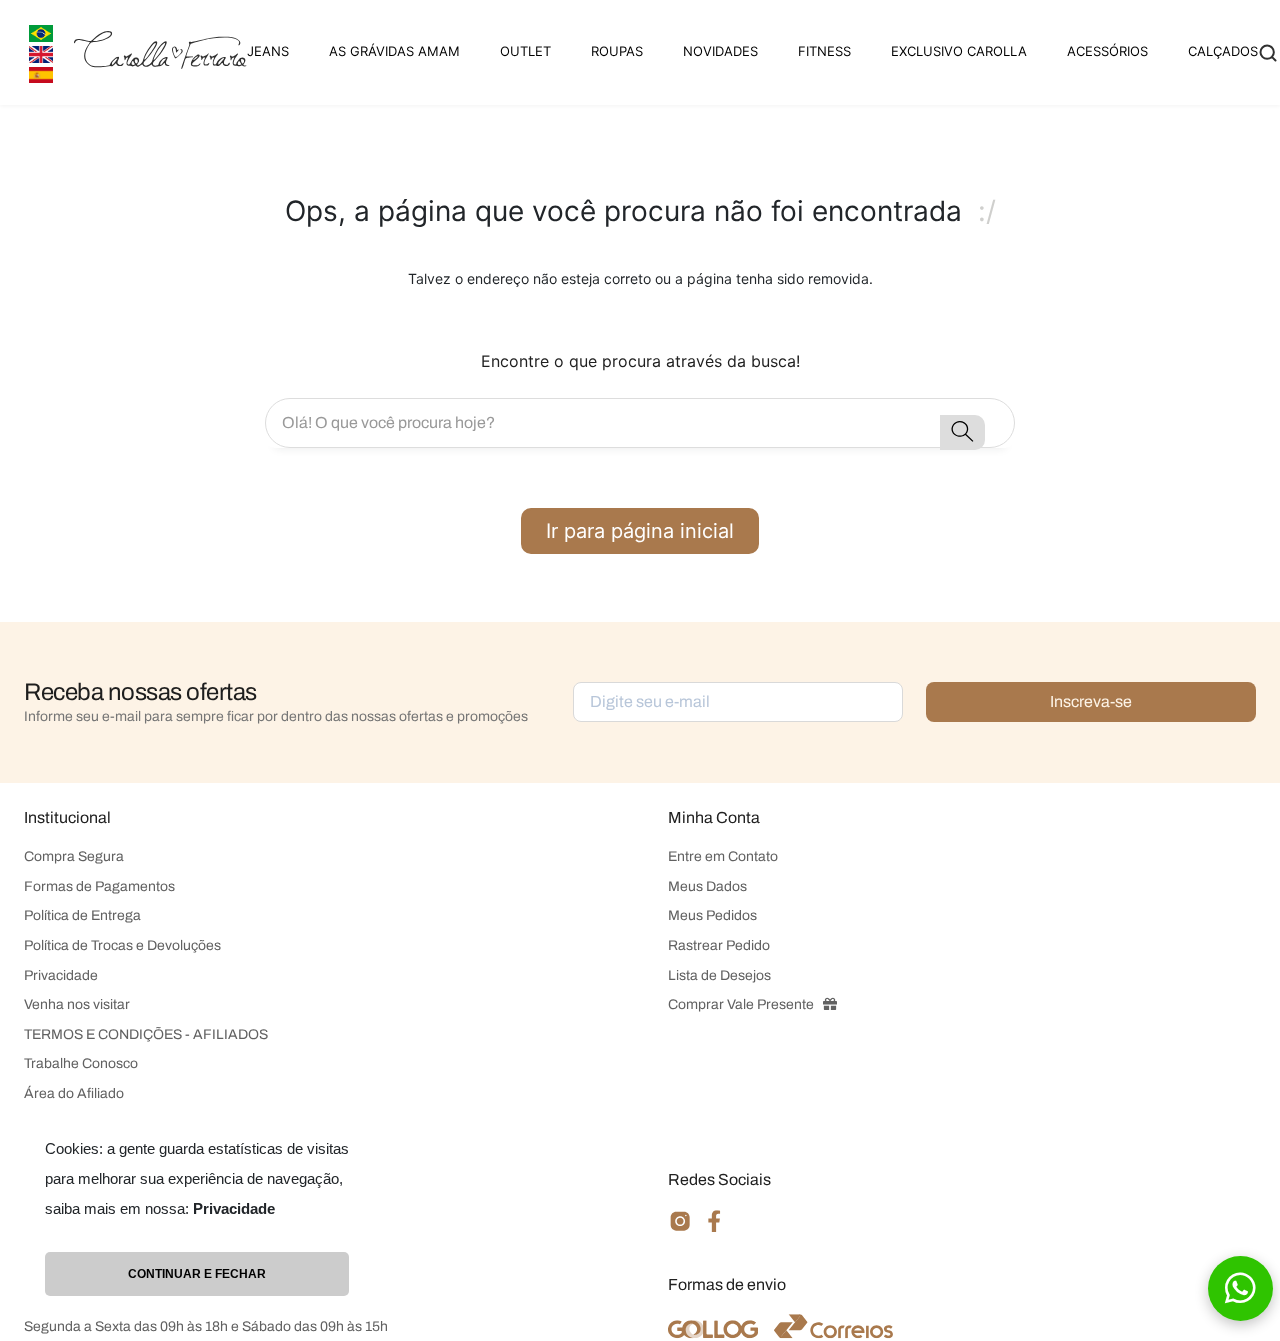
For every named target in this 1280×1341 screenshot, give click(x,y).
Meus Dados (707, 886)
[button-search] (962, 432)
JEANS (268, 51)
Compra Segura (74, 856)
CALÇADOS (1223, 51)
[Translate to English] (41, 52)
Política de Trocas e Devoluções (122, 945)
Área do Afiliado (74, 1093)
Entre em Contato (723, 856)
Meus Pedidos (712, 915)
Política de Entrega (82, 915)
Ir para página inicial (640, 531)
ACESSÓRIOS (1107, 51)
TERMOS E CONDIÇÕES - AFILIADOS (146, 1034)
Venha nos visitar (77, 1004)
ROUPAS (617, 51)
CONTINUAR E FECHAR (197, 1274)
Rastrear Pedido (719, 945)
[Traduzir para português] (41, 31)
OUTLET (525, 51)
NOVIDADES (720, 51)
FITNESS (824, 51)
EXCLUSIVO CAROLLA (959, 51)
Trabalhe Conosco (81, 1063)
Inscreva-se (1091, 701)
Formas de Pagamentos (99, 886)
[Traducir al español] (41, 73)
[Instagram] (680, 1229)
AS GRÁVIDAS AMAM (394, 51)
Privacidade (61, 975)
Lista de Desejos (719, 975)
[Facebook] (714, 1228)
